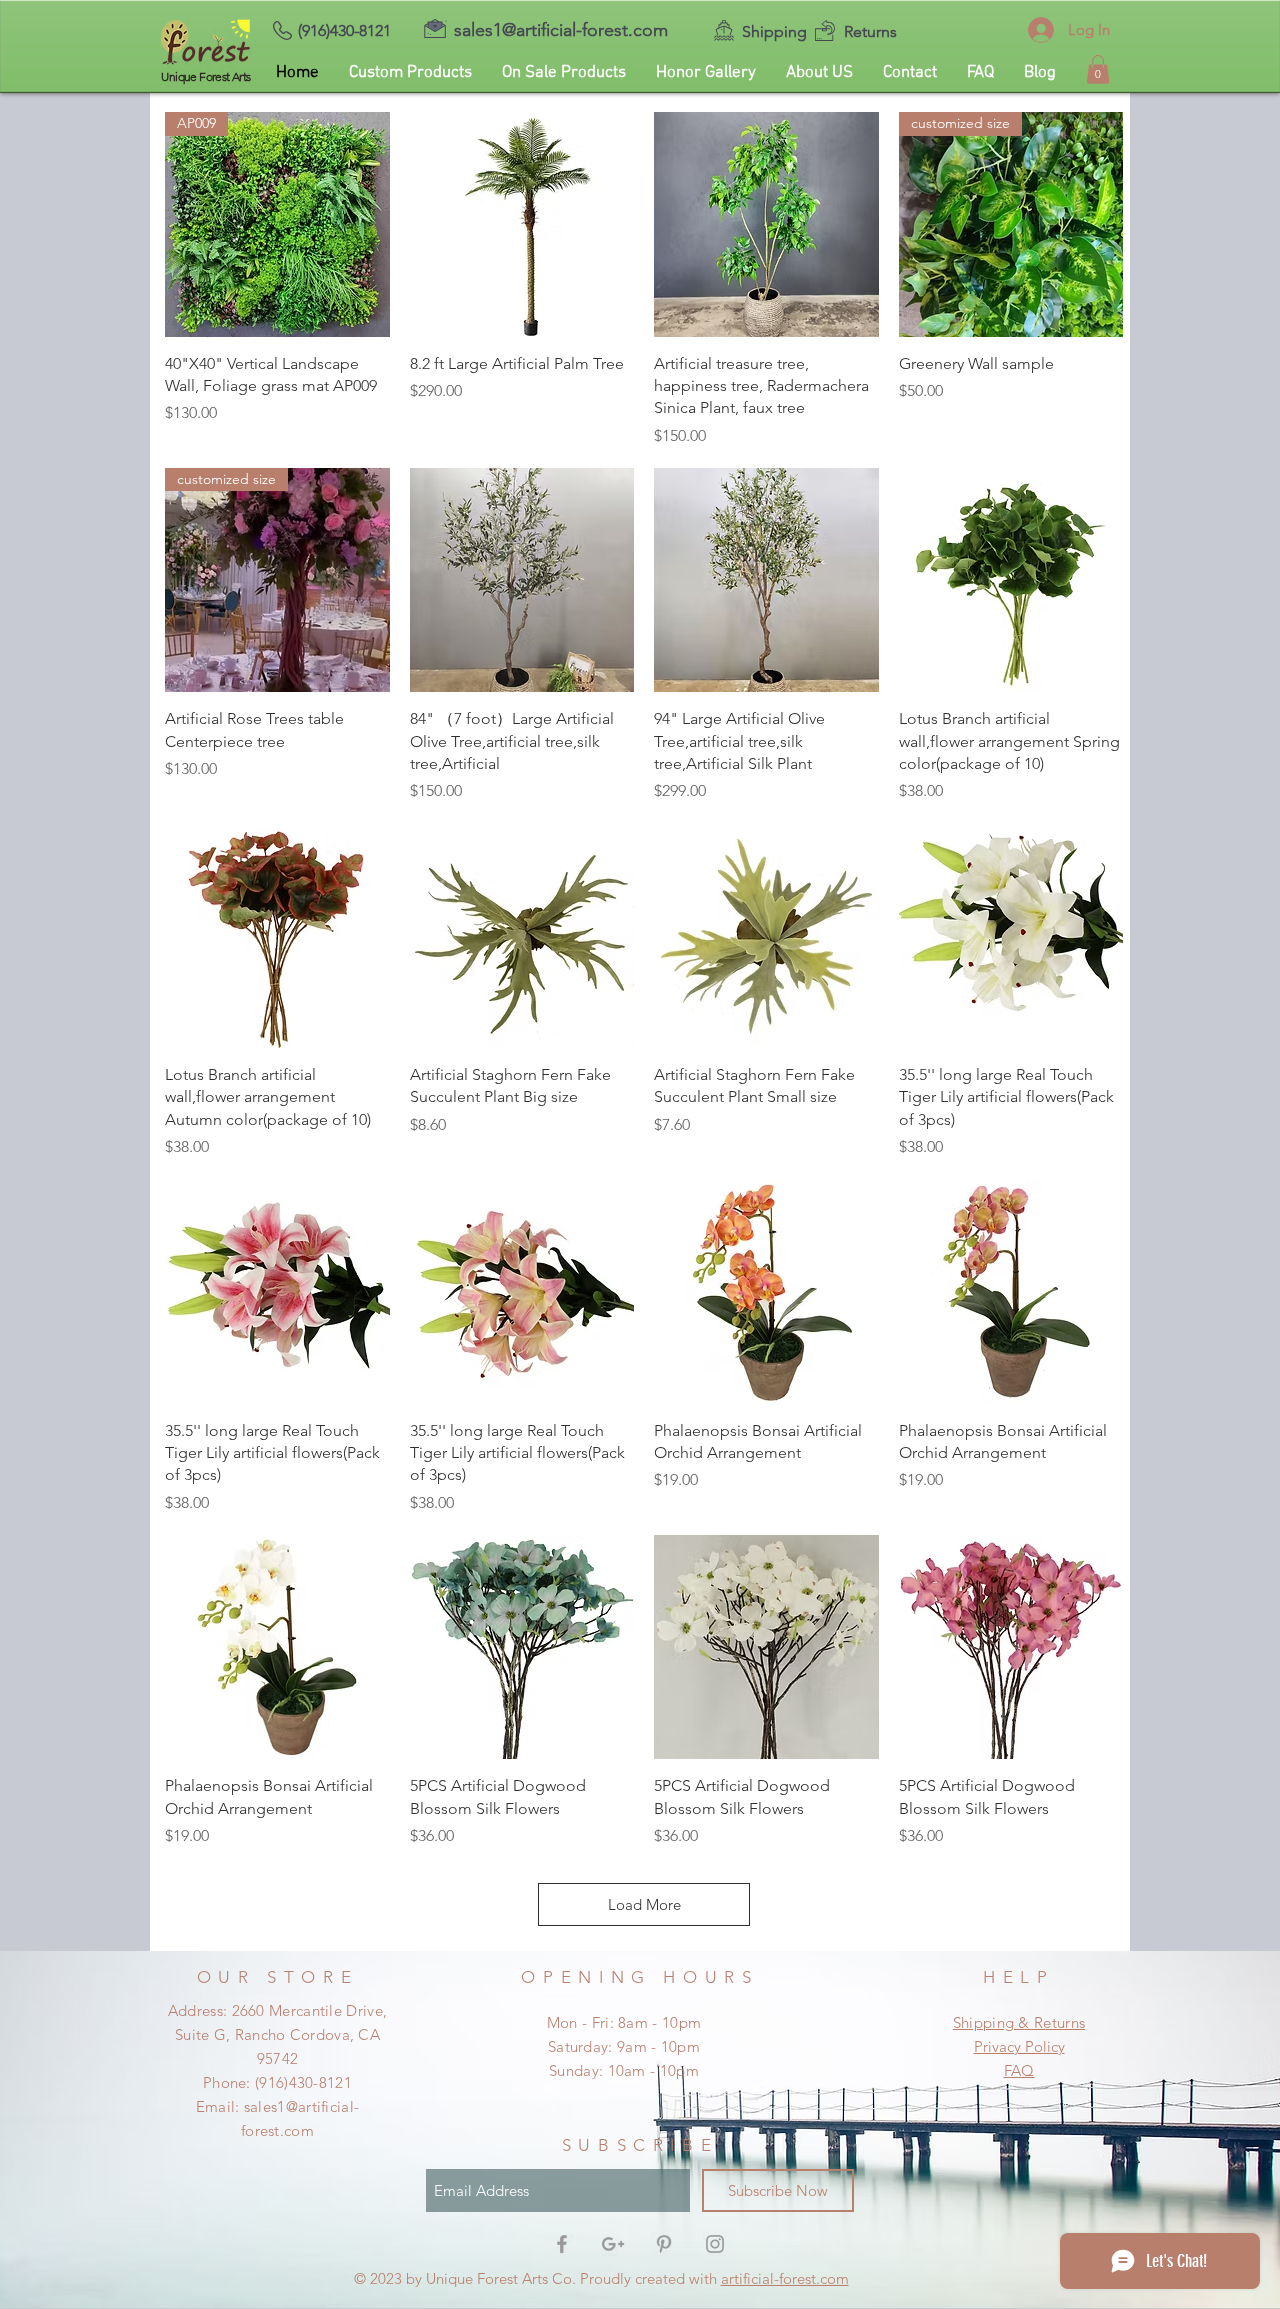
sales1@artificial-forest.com (561, 30)
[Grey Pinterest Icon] (664, 2244)
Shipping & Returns (1019, 2022)
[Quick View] (522, 224)
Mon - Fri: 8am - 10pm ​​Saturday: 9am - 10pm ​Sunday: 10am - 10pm (624, 2046)
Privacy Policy (1019, 2046)
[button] (1098, 69)
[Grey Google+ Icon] (613, 2244)
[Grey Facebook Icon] (562, 2244)
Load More (644, 1904)
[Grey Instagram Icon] (715, 2244)
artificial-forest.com (785, 2278)
